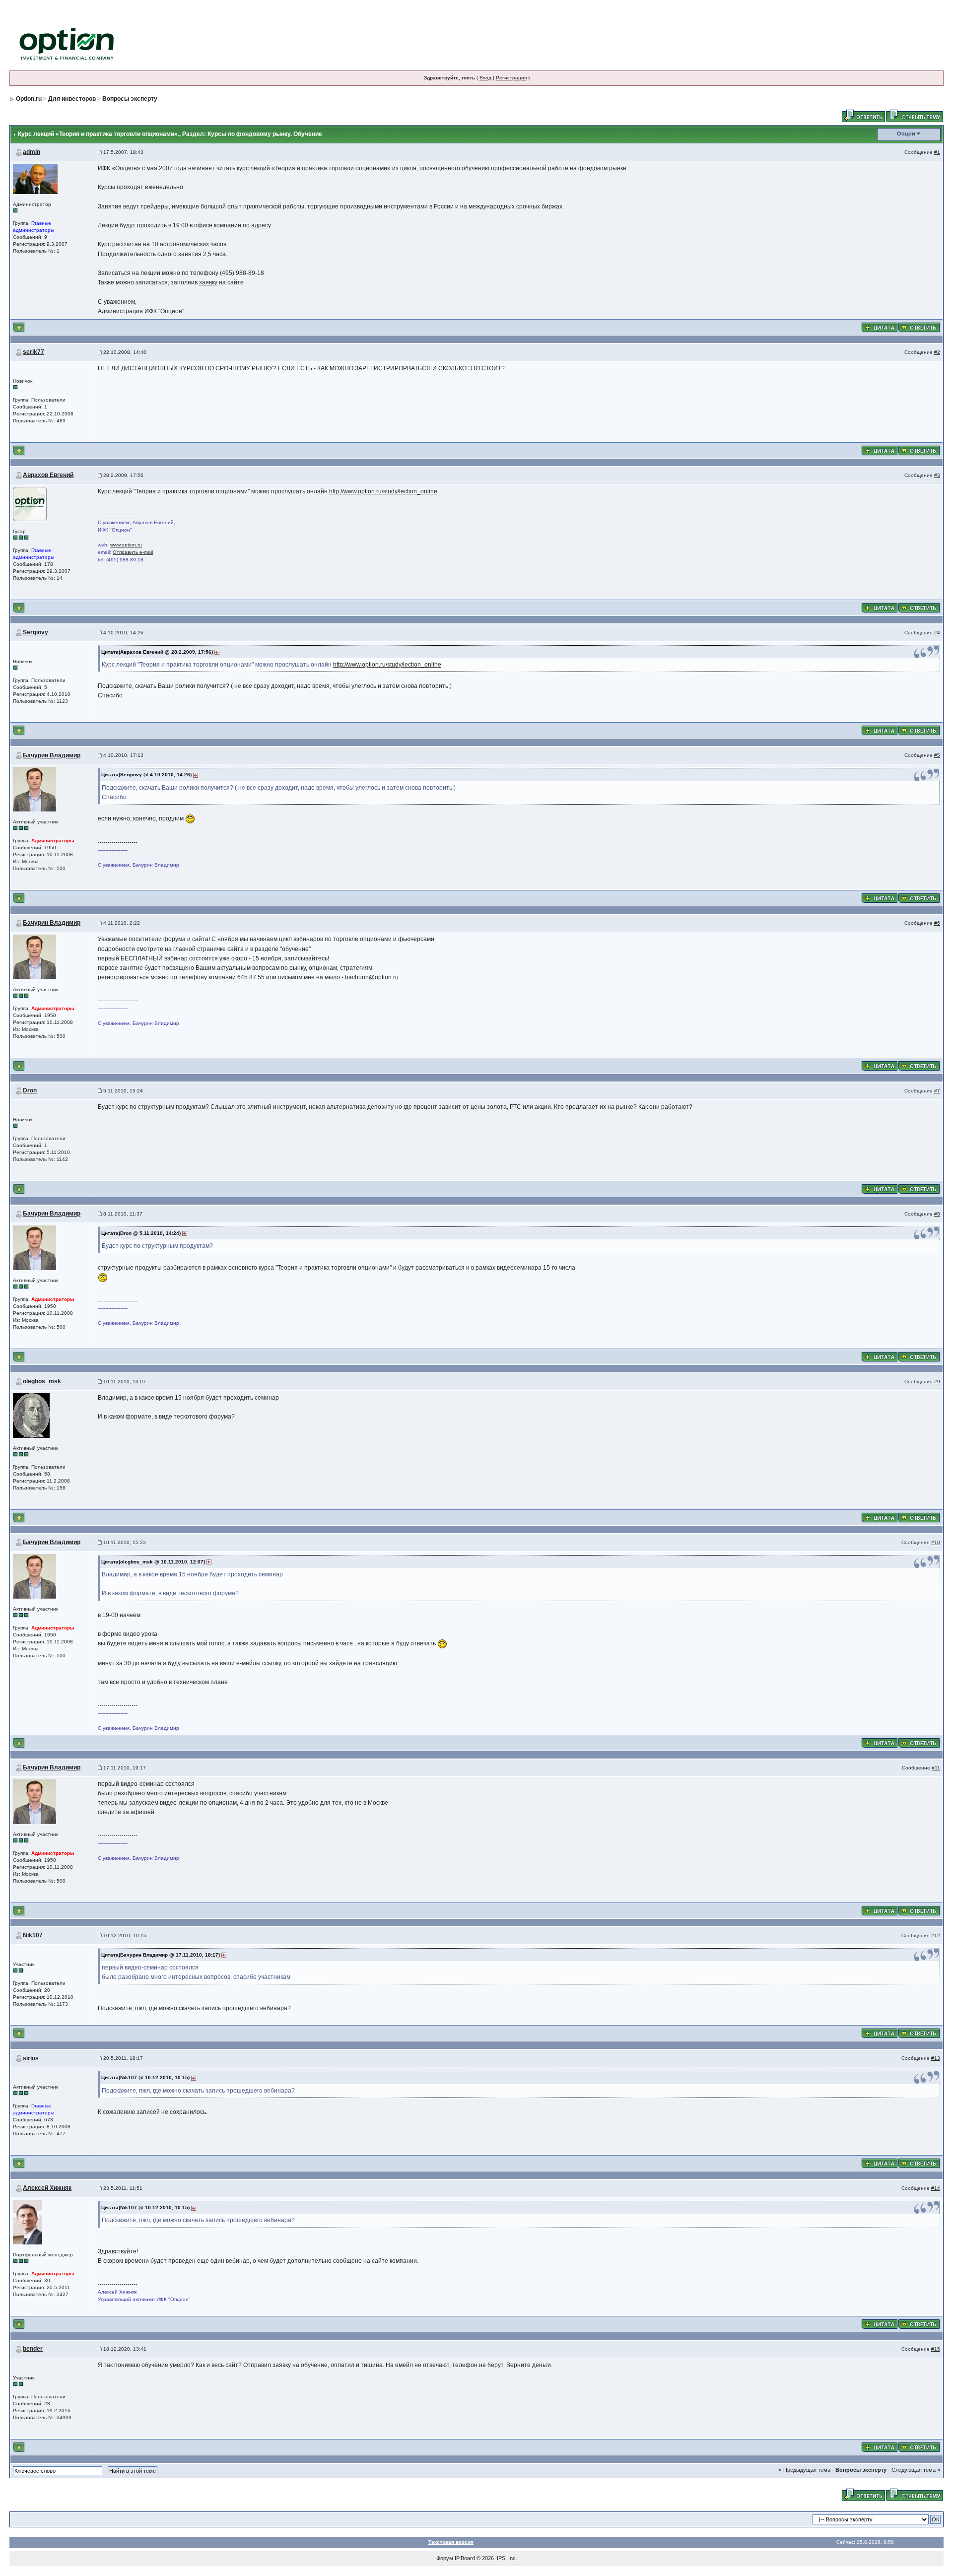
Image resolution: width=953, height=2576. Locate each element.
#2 (937, 352)
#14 (936, 2188)
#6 (937, 923)
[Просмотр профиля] (35, 178)
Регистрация (511, 78)
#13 (936, 2058)
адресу (261, 225)
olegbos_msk (42, 1381)
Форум (445, 2558)
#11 (936, 1768)
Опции (906, 134)
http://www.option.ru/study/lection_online (383, 491)
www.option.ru (126, 545)
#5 (937, 755)
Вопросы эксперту (130, 99)
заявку (208, 282)
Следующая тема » (916, 2470)
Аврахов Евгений (48, 475)
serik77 (34, 352)
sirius (31, 2058)
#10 (936, 1542)
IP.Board (465, 2558)
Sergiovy (35, 632)
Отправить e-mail (133, 552)
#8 (937, 1214)
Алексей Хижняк (47, 2188)
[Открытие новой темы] (915, 115)
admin (32, 152)
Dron (30, 1090)
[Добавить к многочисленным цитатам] (880, 327)
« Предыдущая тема (805, 2470)
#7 (937, 1091)
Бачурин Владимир (52, 755)
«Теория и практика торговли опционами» (331, 168)
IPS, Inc (506, 2558)
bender (33, 2349)
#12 (936, 1935)
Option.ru (29, 99)
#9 (937, 1382)
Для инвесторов (72, 99)
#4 (937, 633)
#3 (937, 475)
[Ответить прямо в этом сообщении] (919, 327)
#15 (936, 2349)
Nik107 (33, 1935)
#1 (937, 152)
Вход (485, 78)
